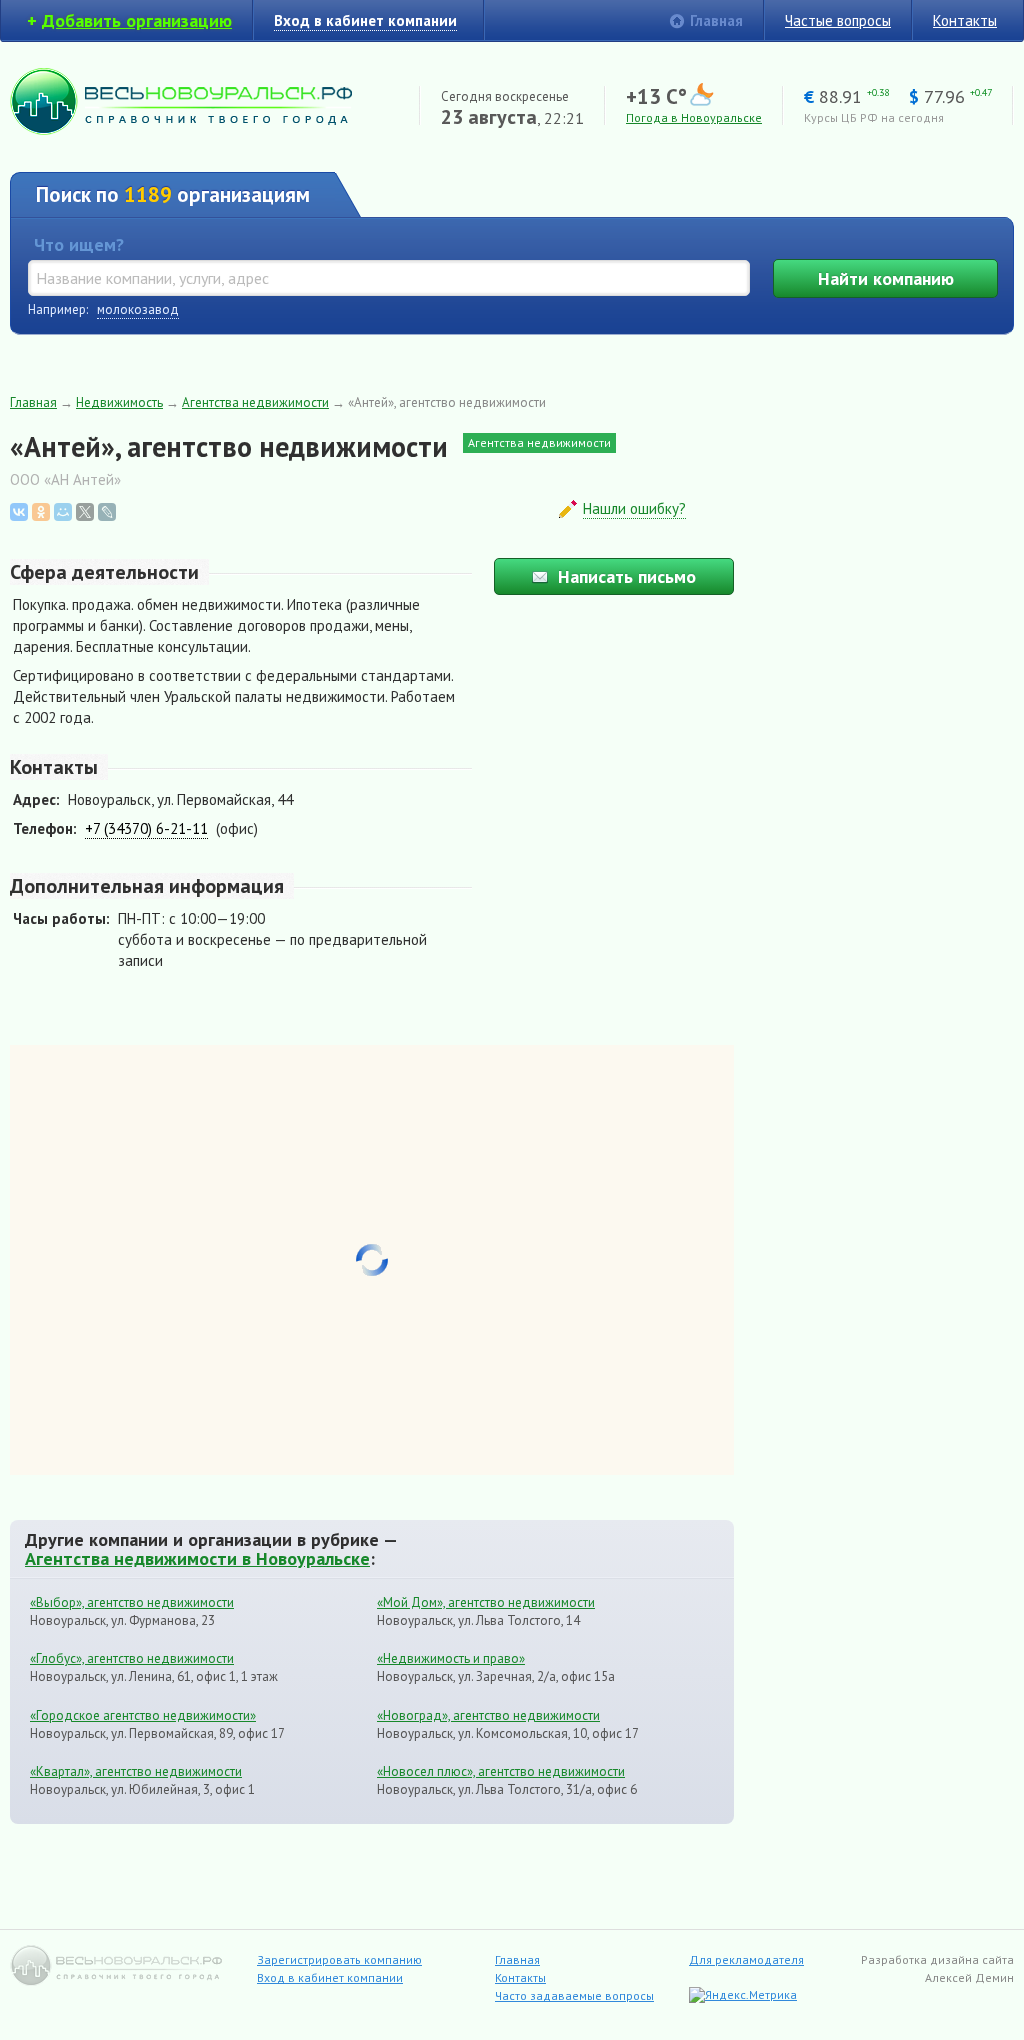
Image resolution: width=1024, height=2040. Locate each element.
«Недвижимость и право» (451, 1658)
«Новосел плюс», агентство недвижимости (501, 1771)
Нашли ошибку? (634, 508)
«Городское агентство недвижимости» (143, 1715)
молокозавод (138, 309)
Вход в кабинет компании (330, 1977)
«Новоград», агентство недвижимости (488, 1715)
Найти (886, 278)
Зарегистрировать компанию (339, 1959)
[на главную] (181, 129)
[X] (85, 512)
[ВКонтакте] (19, 512)
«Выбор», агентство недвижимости (132, 1602)
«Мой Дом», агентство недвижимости (486, 1602)
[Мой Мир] (63, 512)
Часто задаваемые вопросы (574, 1995)
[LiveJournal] (107, 512)
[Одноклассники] (41, 512)
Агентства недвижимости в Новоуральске (197, 1558)
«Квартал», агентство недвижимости (136, 1771)
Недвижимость (119, 402)
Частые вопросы (838, 20)
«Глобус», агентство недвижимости (132, 1658)
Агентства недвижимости (255, 402)
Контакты (965, 20)
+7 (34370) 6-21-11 (146, 828)
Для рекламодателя (746, 1959)
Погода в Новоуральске (694, 117)
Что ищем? (79, 244)
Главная (716, 20)
